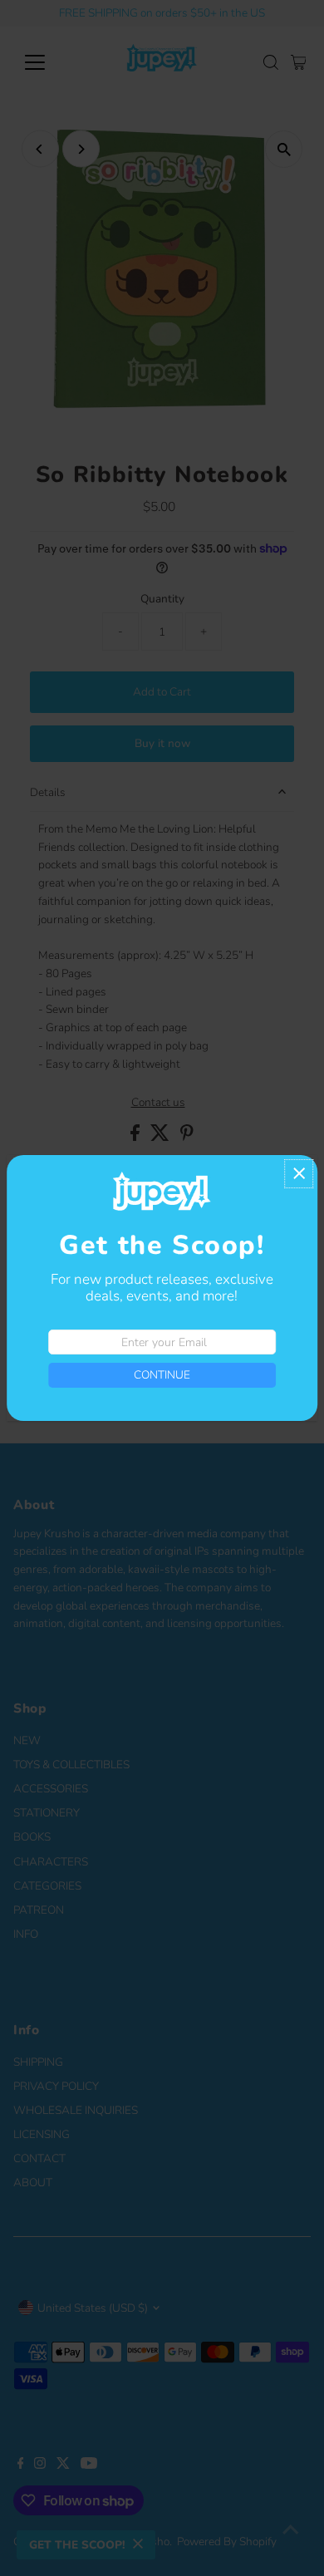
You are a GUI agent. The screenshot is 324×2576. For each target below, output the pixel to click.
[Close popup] (299, 1174)
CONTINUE (162, 1375)
